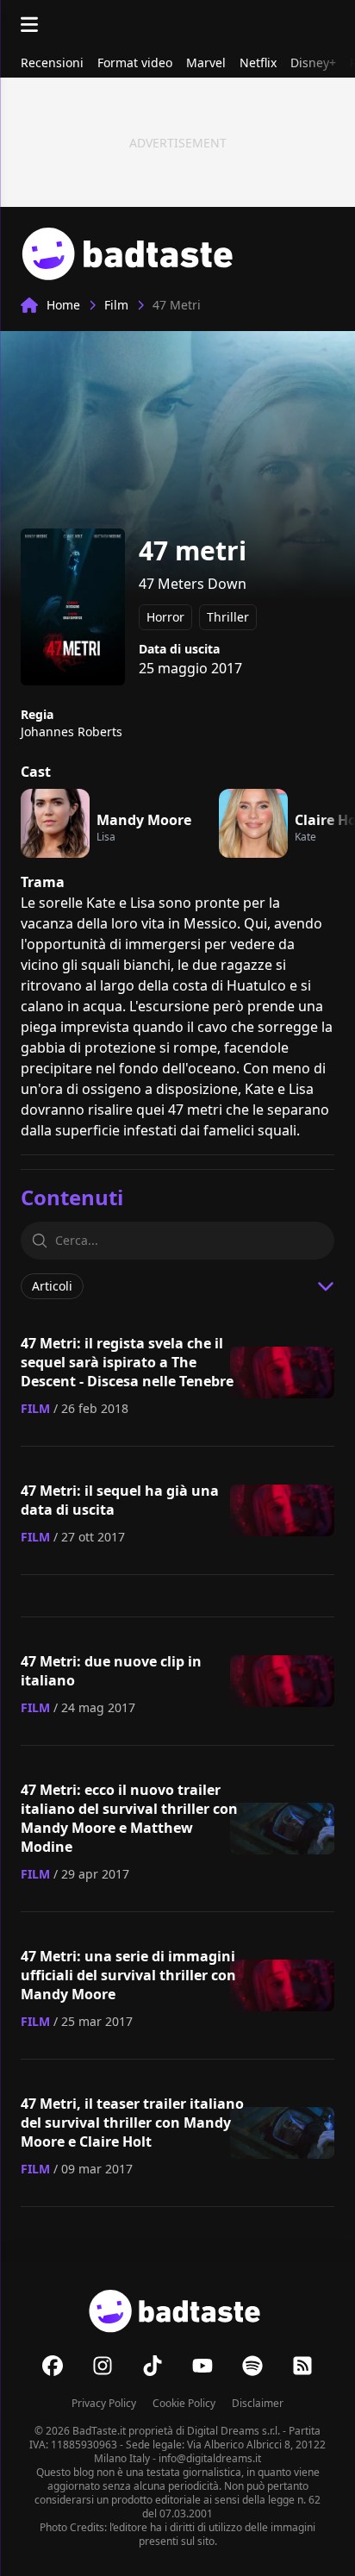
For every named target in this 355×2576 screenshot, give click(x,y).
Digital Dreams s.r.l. (234, 2431)
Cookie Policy (184, 2403)
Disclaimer (258, 2403)
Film (116, 305)
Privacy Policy (104, 2403)
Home (63, 305)
